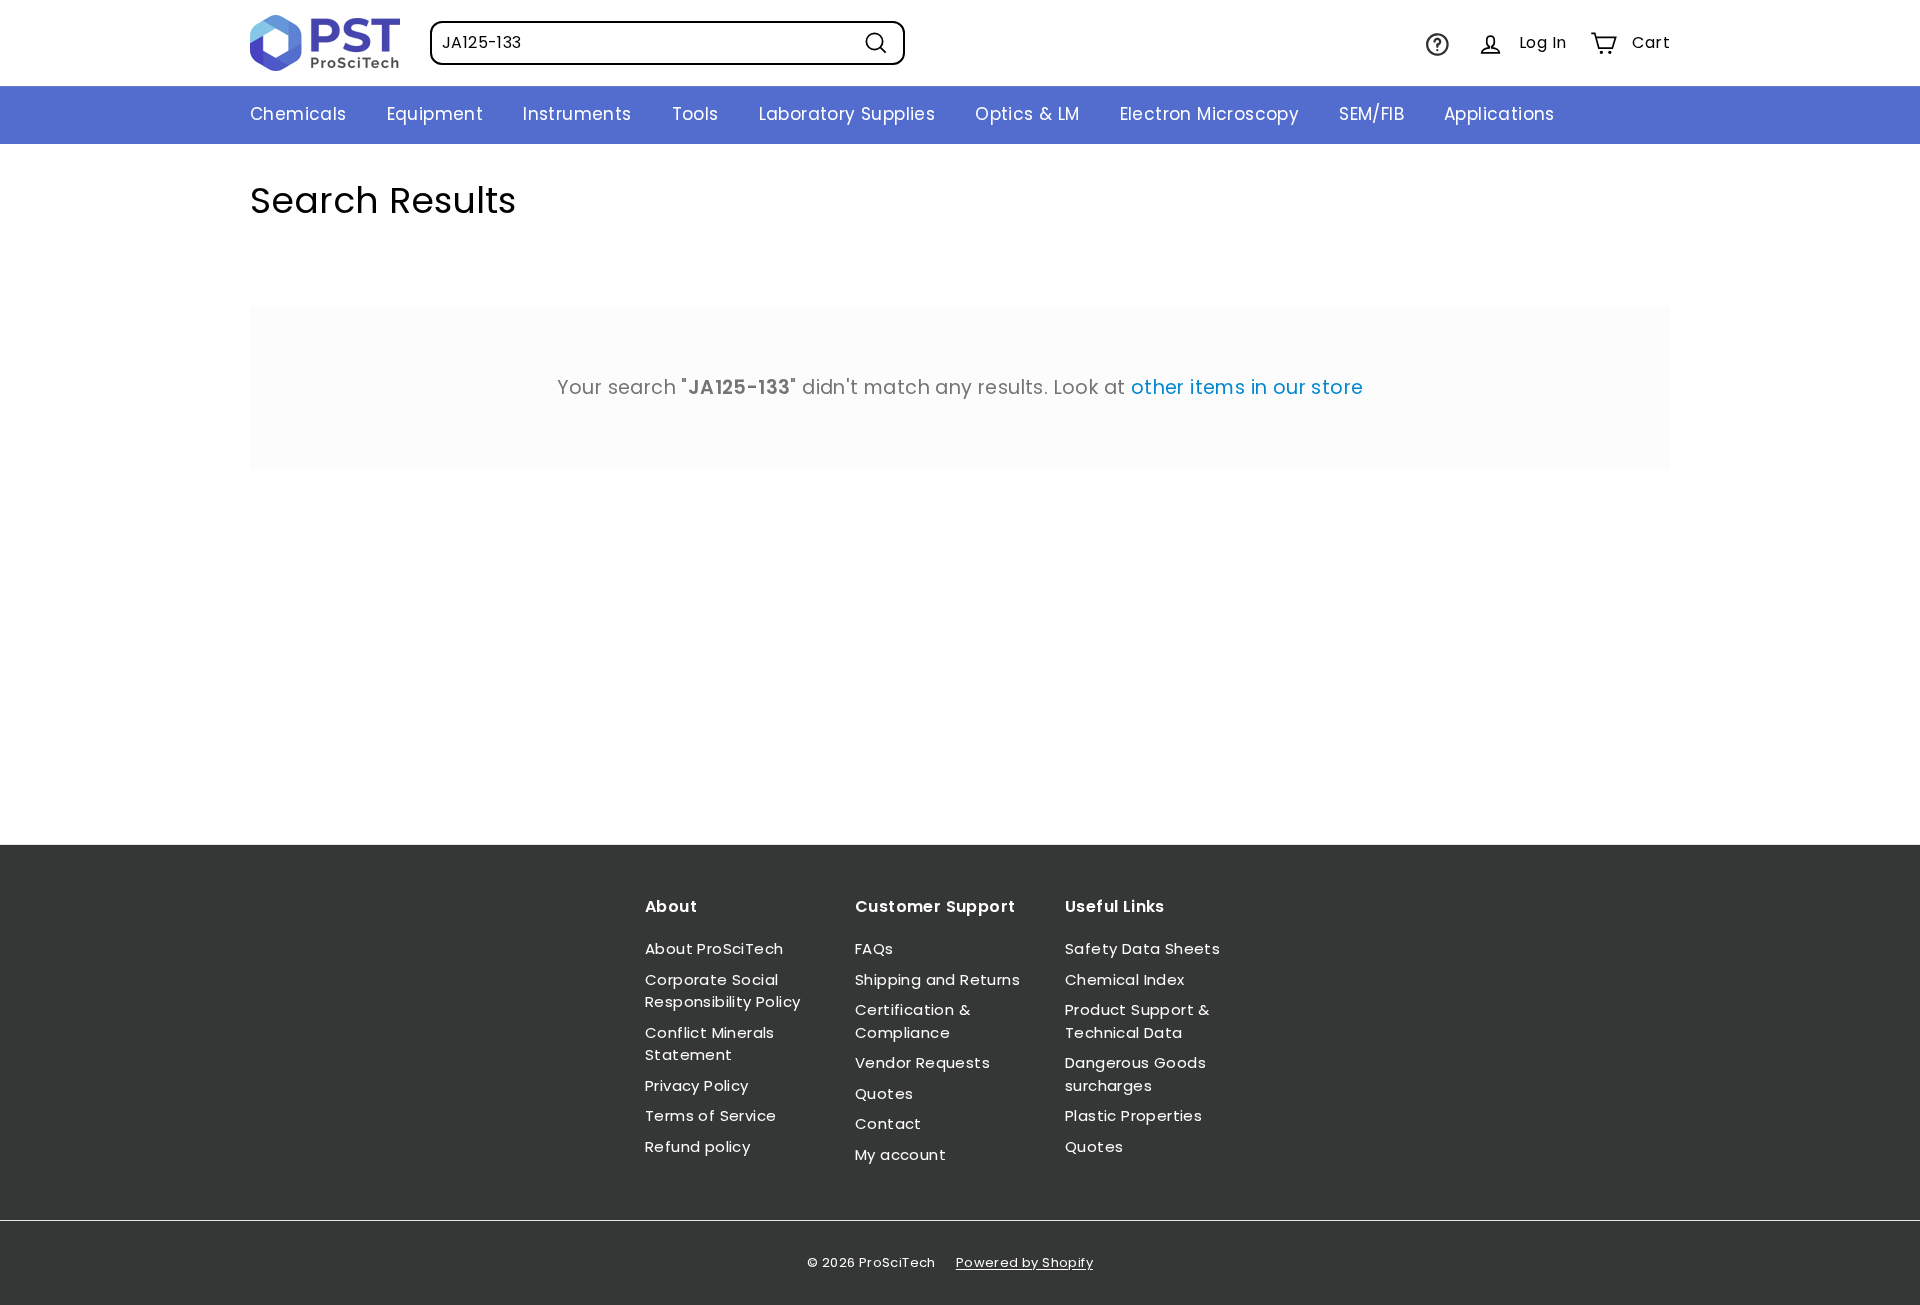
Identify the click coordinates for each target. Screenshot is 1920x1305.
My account (900, 1154)
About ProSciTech (714, 948)
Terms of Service (710, 1115)
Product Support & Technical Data (1137, 1021)
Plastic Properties (1133, 1115)
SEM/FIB (1371, 114)
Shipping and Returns (937, 979)
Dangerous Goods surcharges (1135, 1074)
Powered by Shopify (1024, 1262)
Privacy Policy (697, 1085)
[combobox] (667, 43)
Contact (888, 1123)
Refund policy (697, 1146)
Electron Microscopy (1210, 114)
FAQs (874, 948)
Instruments (577, 114)
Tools (695, 114)
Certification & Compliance (912, 1021)
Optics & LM (1027, 114)
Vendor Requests (922, 1062)
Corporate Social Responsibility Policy (722, 991)
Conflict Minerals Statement (710, 1044)
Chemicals (298, 114)
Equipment (435, 114)
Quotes (884, 1093)
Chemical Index (1125, 979)
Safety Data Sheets (1142, 948)
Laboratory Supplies (847, 114)
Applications (1499, 114)
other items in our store (1247, 387)
